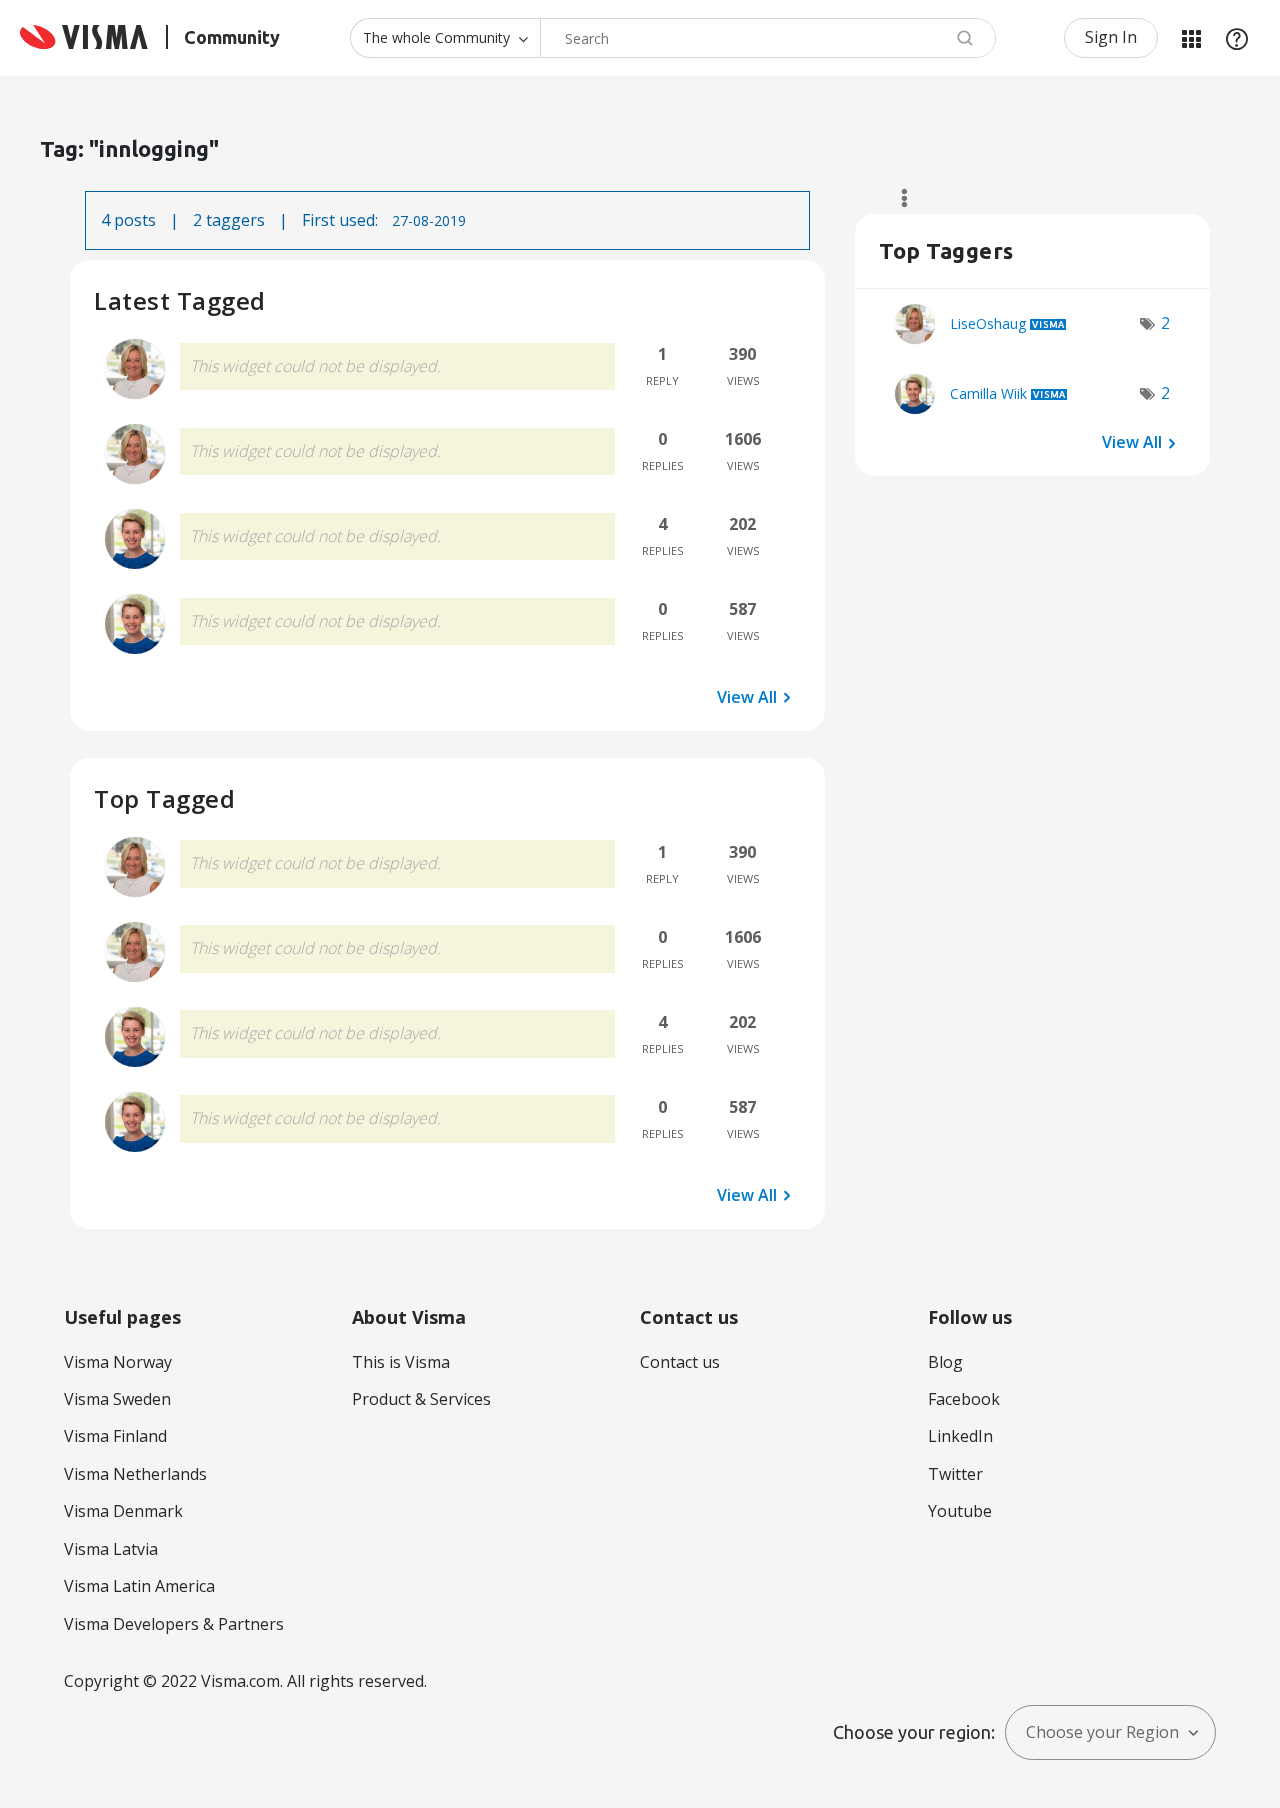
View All (747, 697)
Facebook (964, 1399)
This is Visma (401, 1362)
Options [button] (895, 198)
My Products (1191, 38)
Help (1237, 38)
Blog (945, 1362)
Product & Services (421, 1399)
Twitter (955, 1474)
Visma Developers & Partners (174, 1624)
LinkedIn (960, 1436)
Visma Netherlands (135, 1474)
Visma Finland (115, 1436)
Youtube (960, 1511)
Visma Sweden (117, 1399)
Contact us (680, 1362)
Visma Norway (118, 1362)
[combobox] (768, 38)
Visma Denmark (123, 1511)
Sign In (1111, 37)
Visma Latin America (139, 1586)
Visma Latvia (111, 1549)
